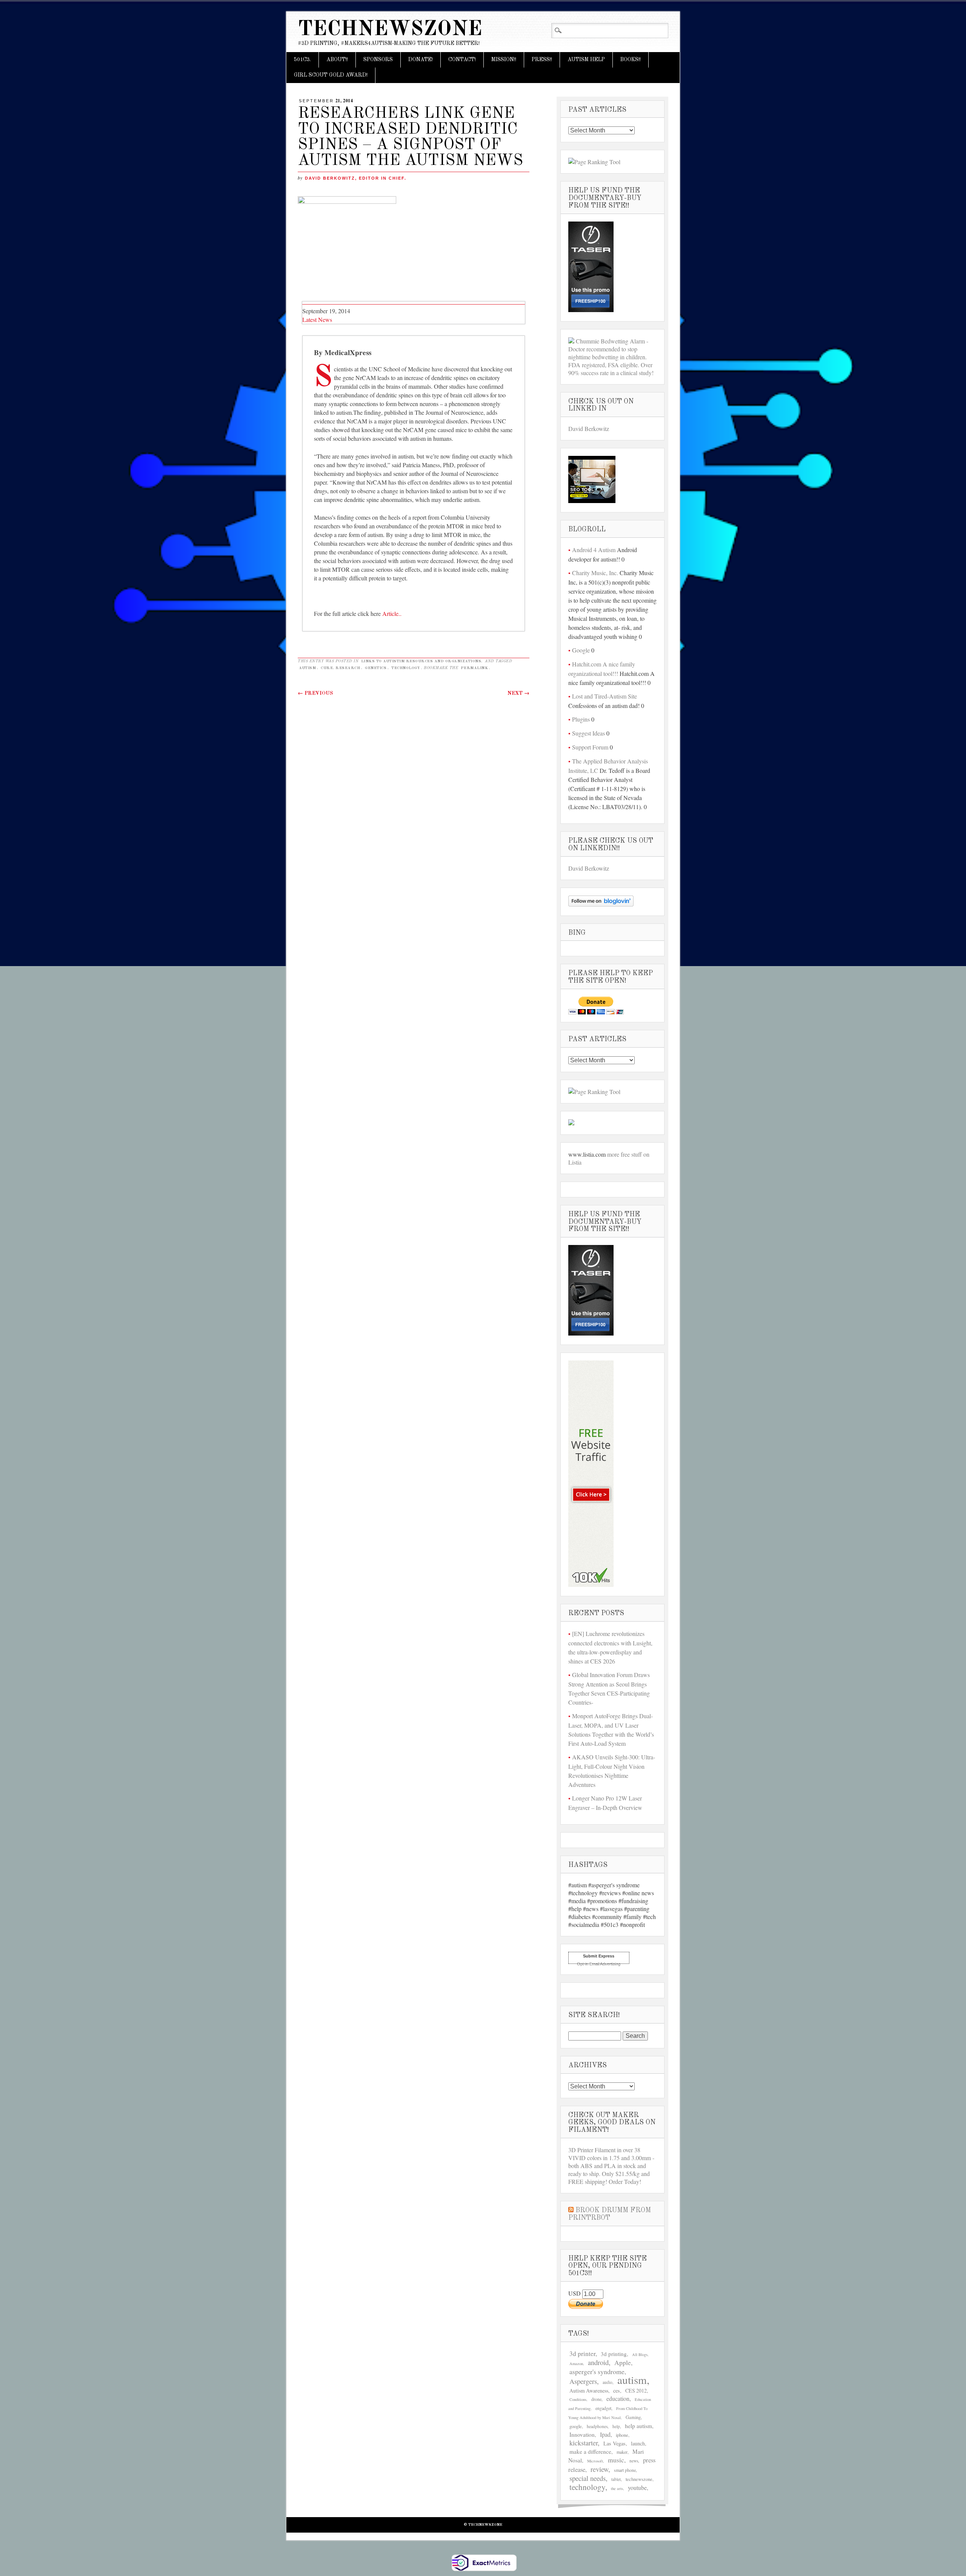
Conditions (578, 2399)
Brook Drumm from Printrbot (610, 2214)
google (576, 2426)
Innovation (582, 2434)
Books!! (631, 60)
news (634, 2461)
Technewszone (390, 30)
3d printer (582, 2354)
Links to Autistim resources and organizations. (422, 661)
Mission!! (504, 60)
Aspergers (583, 2381)
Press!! (542, 60)
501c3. (302, 60)
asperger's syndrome (597, 2371)
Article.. (392, 613)
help (616, 2426)
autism (307, 668)
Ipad (605, 2434)
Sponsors (378, 60)
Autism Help (586, 60)
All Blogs (640, 2354)
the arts (617, 2488)
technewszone (639, 2479)
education (618, 2398)
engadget (603, 2408)
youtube (637, 2488)
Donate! (421, 60)
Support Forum (590, 747)
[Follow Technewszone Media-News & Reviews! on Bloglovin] (601, 904)
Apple (623, 2363)
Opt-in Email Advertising (599, 1964)
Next (518, 693)
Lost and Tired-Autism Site (605, 696)
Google (581, 650)
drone (596, 2399)
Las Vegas (615, 2443)
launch (638, 2443)
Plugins (581, 719)
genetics (376, 668)
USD (575, 2293)
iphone (622, 2435)
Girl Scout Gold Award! (331, 75)
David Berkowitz (589, 429)
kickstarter (584, 2443)
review (599, 2469)
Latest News (317, 319)
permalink (475, 668)
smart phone (625, 2470)
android (598, 2362)
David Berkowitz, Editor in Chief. (356, 178)
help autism (638, 2426)
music (616, 2460)
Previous (315, 693)
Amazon (576, 2364)
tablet (616, 2479)
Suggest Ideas (588, 733)
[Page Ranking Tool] (594, 162)
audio (608, 2382)
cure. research (340, 668)
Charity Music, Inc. (595, 573)
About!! (337, 60)
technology (406, 668)
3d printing (614, 2354)
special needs (588, 2478)
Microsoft (595, 2461)
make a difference (590, 2451)
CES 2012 (636, 2391)
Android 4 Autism (594, 550)
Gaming (633, 2417)
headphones (597, 2426)
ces (617, 2391)
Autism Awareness (589, 2391)
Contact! (462, 60)
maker (622, 2452)
